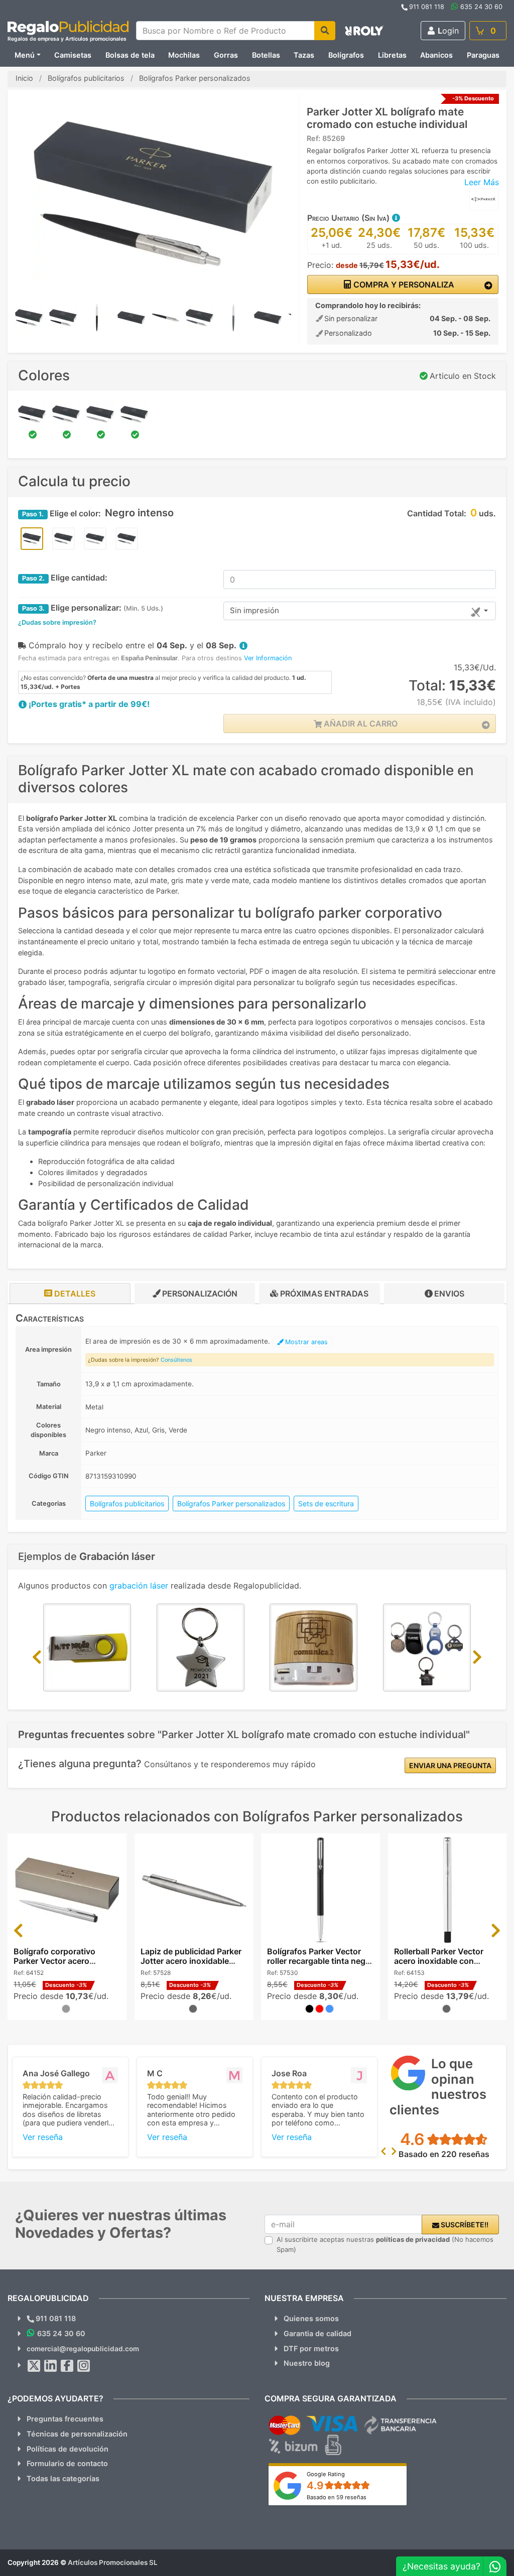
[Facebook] (67, 2366)
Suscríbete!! (464, 2225)
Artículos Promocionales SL (113, 2562)
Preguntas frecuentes (65, 2419)
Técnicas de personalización (77, 2434)
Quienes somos (311, 2318)
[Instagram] (84, 2366)
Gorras (226, 55)
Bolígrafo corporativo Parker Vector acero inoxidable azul (54, 1961)
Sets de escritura (326, 1504)
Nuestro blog (307, 2363)
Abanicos (436, 55)
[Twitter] (34, 2366)
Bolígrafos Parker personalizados (231, 1504)
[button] (396, 218)
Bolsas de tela (130, 55)
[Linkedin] (51, 2366)
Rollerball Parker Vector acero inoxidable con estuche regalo (439, 1961)
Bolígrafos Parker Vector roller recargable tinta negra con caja (320, 1961)
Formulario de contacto (67, 2463)
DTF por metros (311, 2348)
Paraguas (483, 55)
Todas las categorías (63, 2478)
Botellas (266, 55)
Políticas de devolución (68, 2449)
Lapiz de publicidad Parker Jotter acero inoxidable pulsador (191, 1961)
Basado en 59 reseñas (337, 2497)
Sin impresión (254, 610)
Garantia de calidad (317, 2333)
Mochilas (184, 55)
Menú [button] (25, 55)
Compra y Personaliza (403, 284)
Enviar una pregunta (450, 1765)
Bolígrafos (346, 55)
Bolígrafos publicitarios (127, 1504)
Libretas (392, 55)
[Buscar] (325, 31)
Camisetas (73, 55)
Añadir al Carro (360, 724)
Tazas (304, 55)
